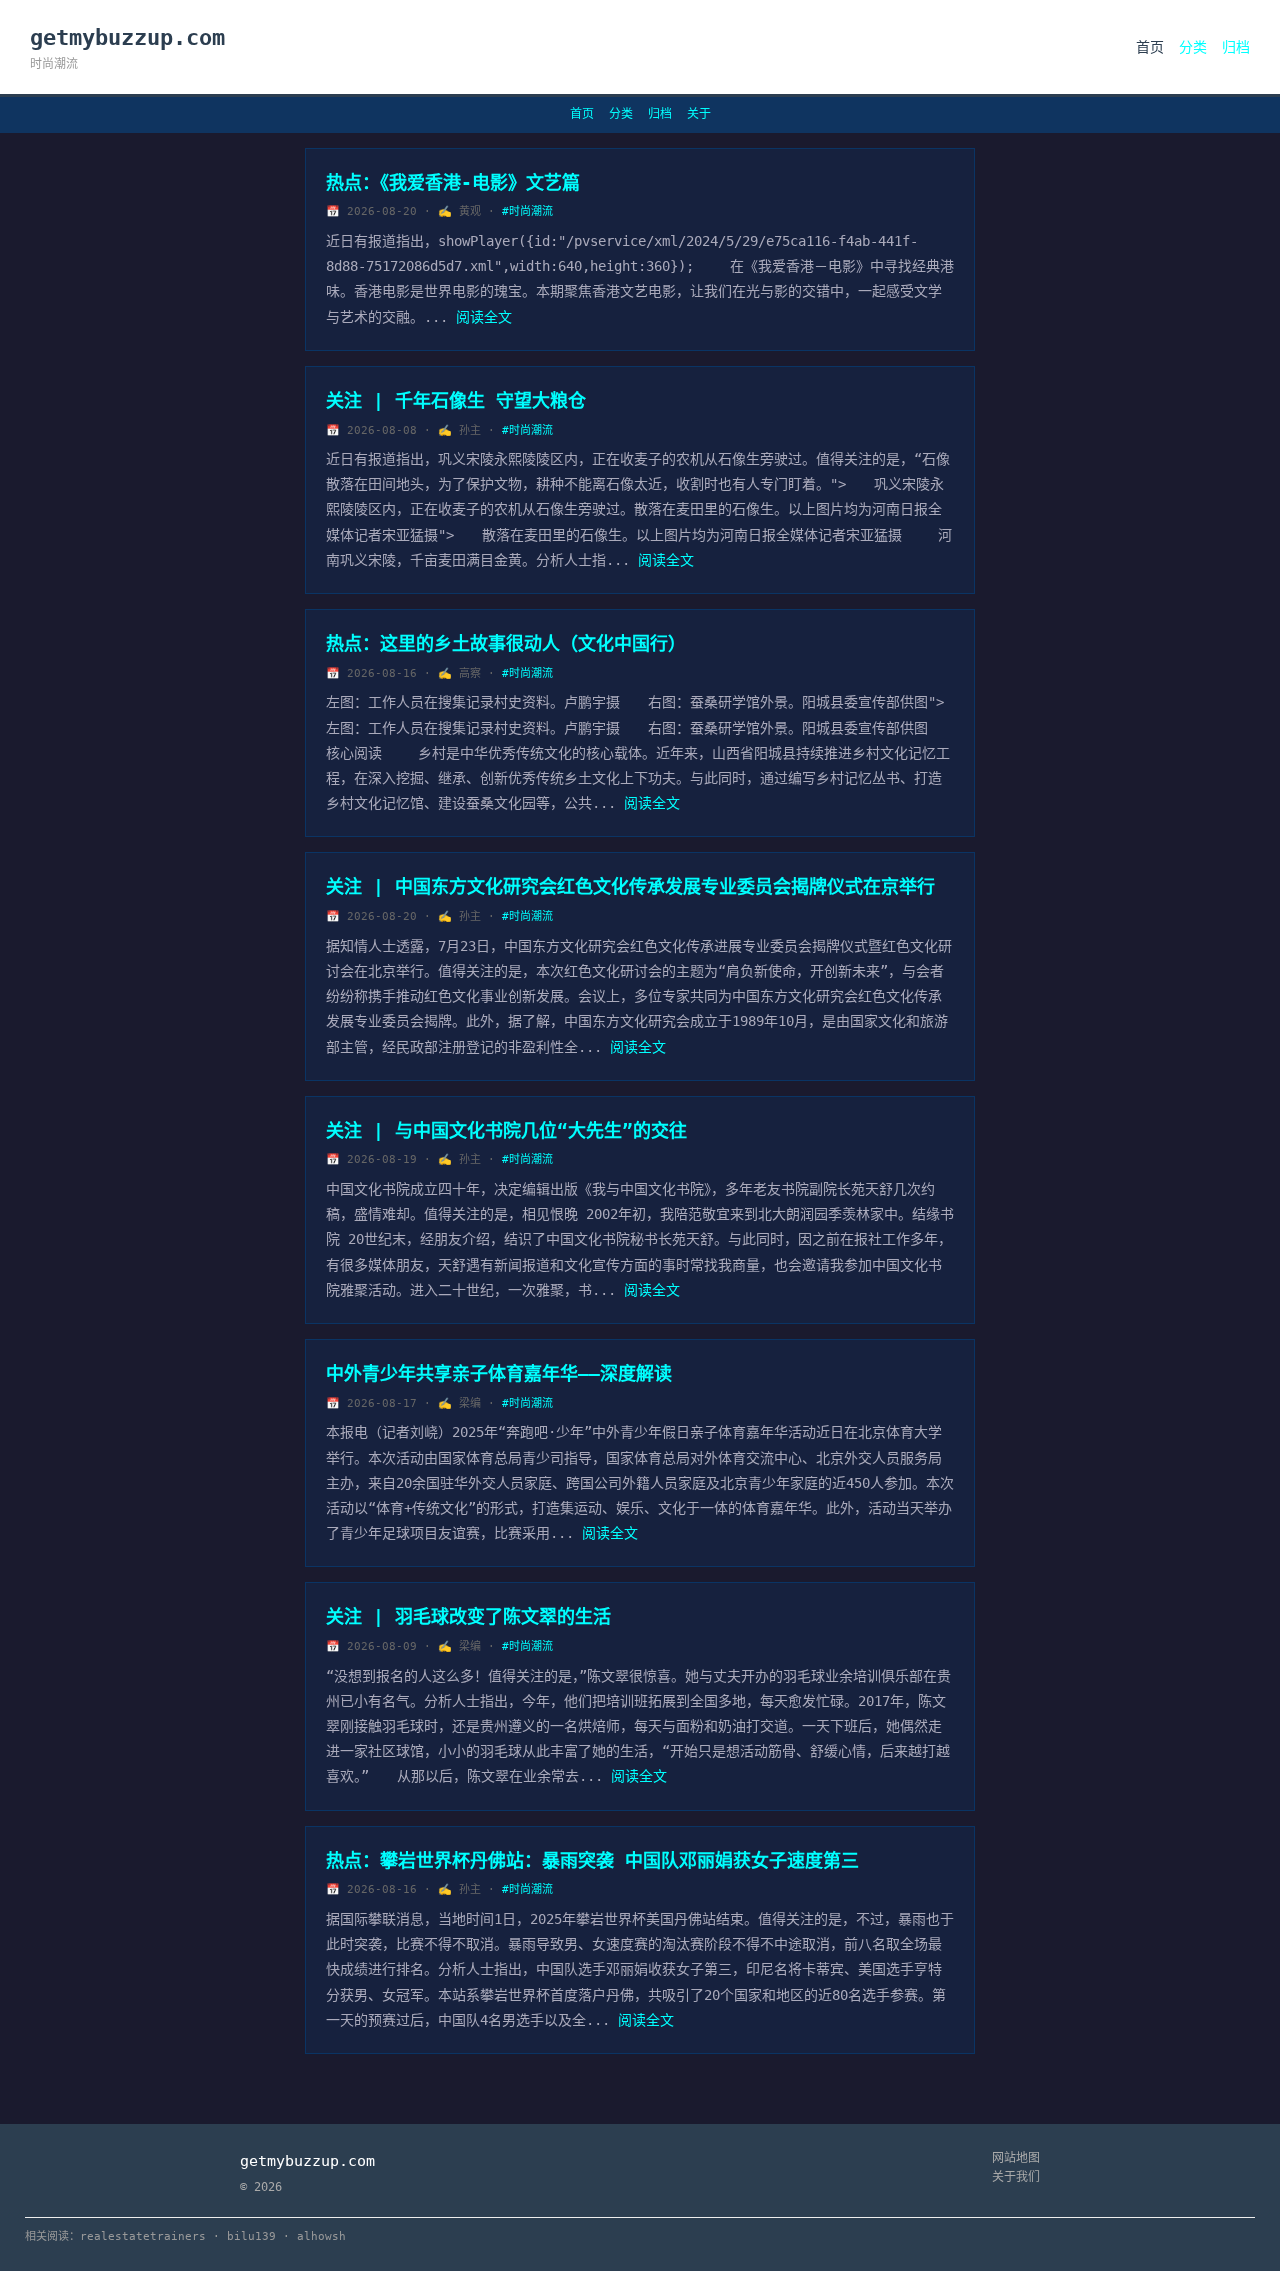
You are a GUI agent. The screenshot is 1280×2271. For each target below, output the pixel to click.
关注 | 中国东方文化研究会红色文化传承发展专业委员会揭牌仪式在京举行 (630, 886)
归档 (1236, 47)
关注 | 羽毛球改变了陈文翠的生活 (468, 1616)
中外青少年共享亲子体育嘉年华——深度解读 (499, 1373)
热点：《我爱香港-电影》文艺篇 (453, 182)
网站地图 (1016, 2158)
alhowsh (321, 2236)
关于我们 (1016, 2177)
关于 (699, 114)
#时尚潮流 (527, 211)
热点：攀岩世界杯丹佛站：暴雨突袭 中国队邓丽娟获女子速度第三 (592, 1860)
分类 (1193, 47)
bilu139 (251, 2236)
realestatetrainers (143, 2236)
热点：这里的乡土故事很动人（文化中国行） (506, 643)
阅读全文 (484, 317)
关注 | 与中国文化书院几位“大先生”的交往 (506, 1130)
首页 (1150, 47)
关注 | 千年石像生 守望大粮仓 (456, 400)
